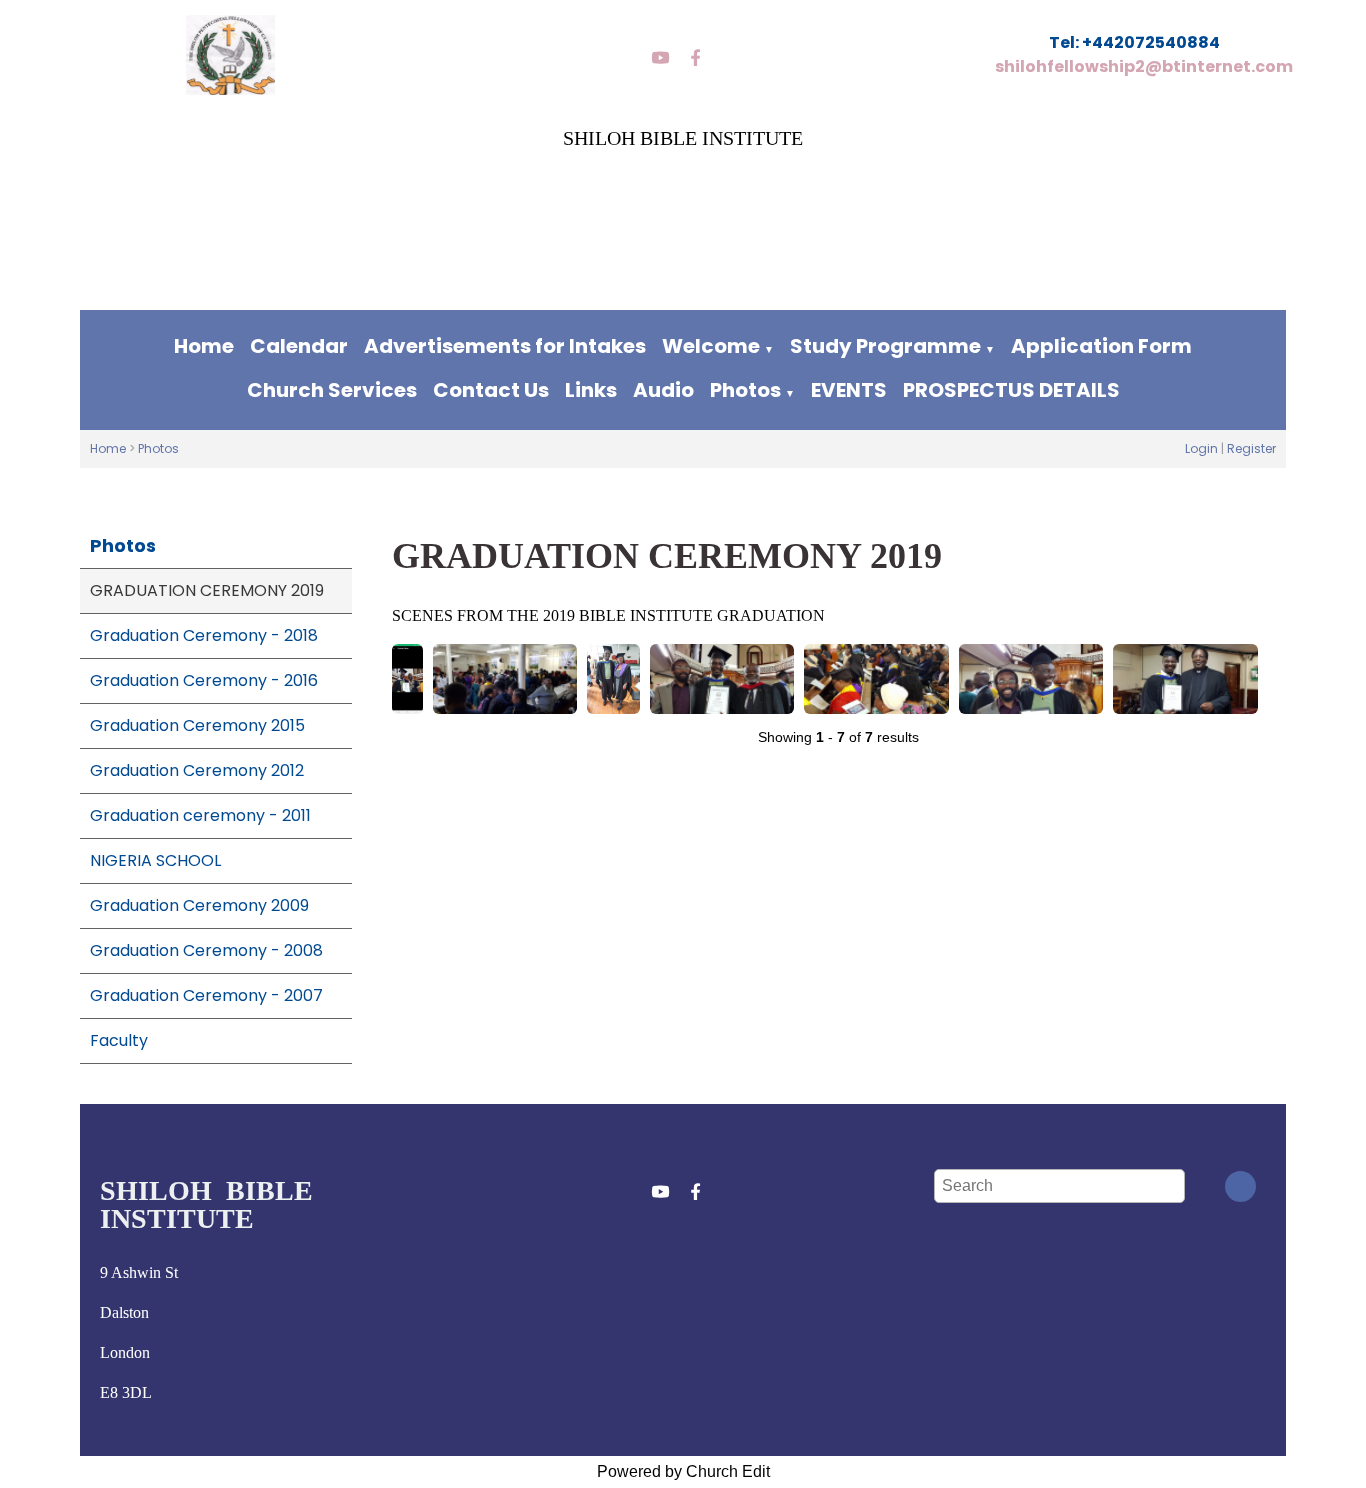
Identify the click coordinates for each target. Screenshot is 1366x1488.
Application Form (1101, 346)
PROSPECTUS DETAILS (1011, 390)
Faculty (119, 1040)
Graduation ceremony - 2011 (200, 815)
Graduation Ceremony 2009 (199, 905)
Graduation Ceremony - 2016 (204, 680)
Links (591, 390)
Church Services (332, 390)
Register (1251, 448)
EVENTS (849, 390)
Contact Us (491, 390)
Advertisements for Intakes (505, 346)
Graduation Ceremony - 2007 (206, 995)
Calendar (299, 346)
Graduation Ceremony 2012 (197, 770)
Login (1201, 448)
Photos (745, 390)
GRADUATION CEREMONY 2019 (207, 590)
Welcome (711, 346)
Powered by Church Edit (683, 1471)
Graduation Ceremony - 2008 (206, 950)
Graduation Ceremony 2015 (197, 725)
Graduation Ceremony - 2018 (204, 635)
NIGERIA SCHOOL (155, 860)
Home (204, 346)
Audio (663, 390)
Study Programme (885, 346)
